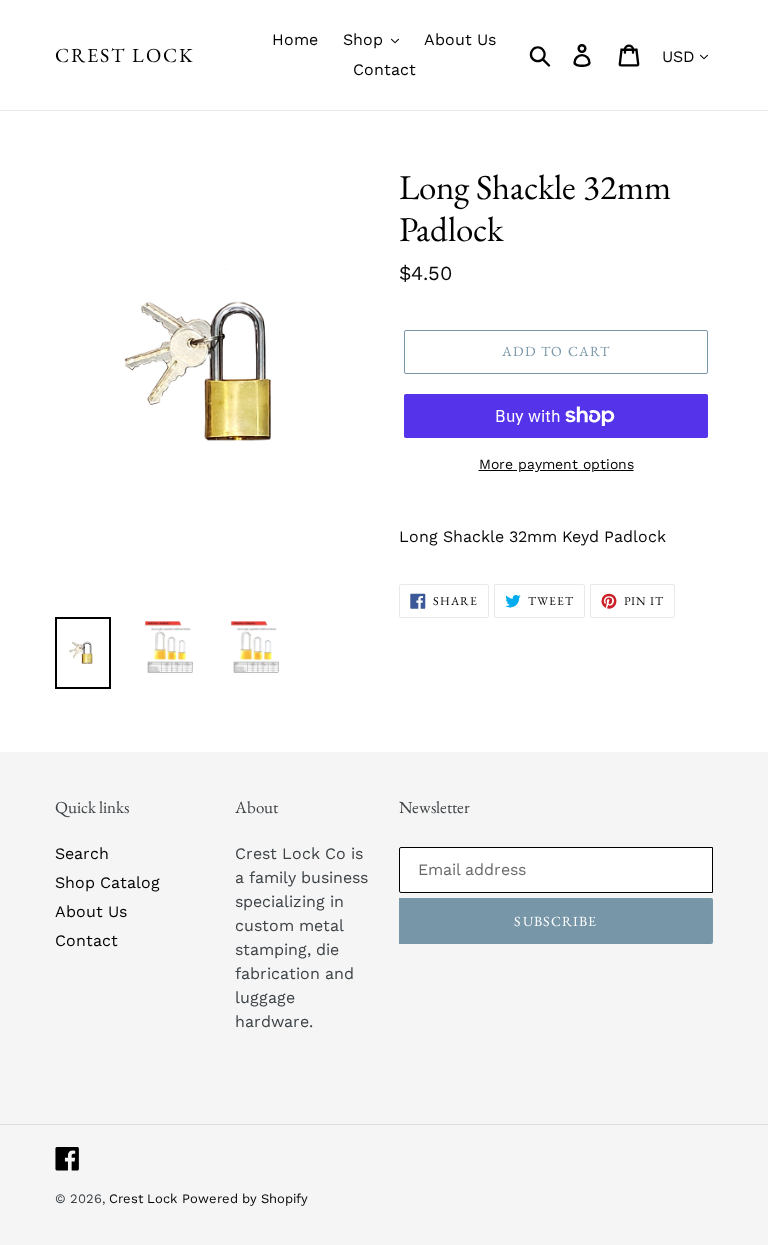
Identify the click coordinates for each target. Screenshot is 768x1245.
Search (82, 853)
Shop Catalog (107, 882)
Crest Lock (125, 55)
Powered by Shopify (245, 1198)
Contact (86, 940)
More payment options (556, 464)
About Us (91, 911)
